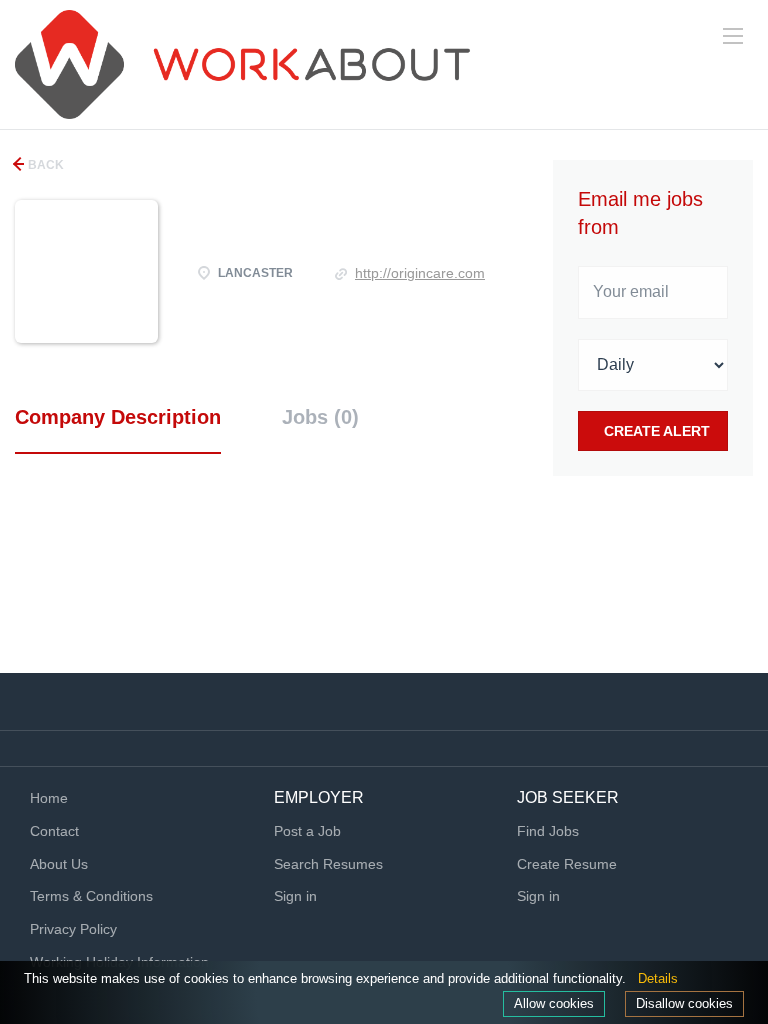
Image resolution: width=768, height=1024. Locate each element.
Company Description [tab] (118, 417)
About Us (59, 864)
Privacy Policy (73, 929)
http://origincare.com (420, 273)
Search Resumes (328, 864)
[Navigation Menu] (733, 36)
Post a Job (307, 831)
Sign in (295, 896)
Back (44, 165)
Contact (54, 831)
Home (49, 798)
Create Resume (567, 864)
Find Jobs (548, 831)
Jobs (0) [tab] (320, 417)
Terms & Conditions (91, 896)
